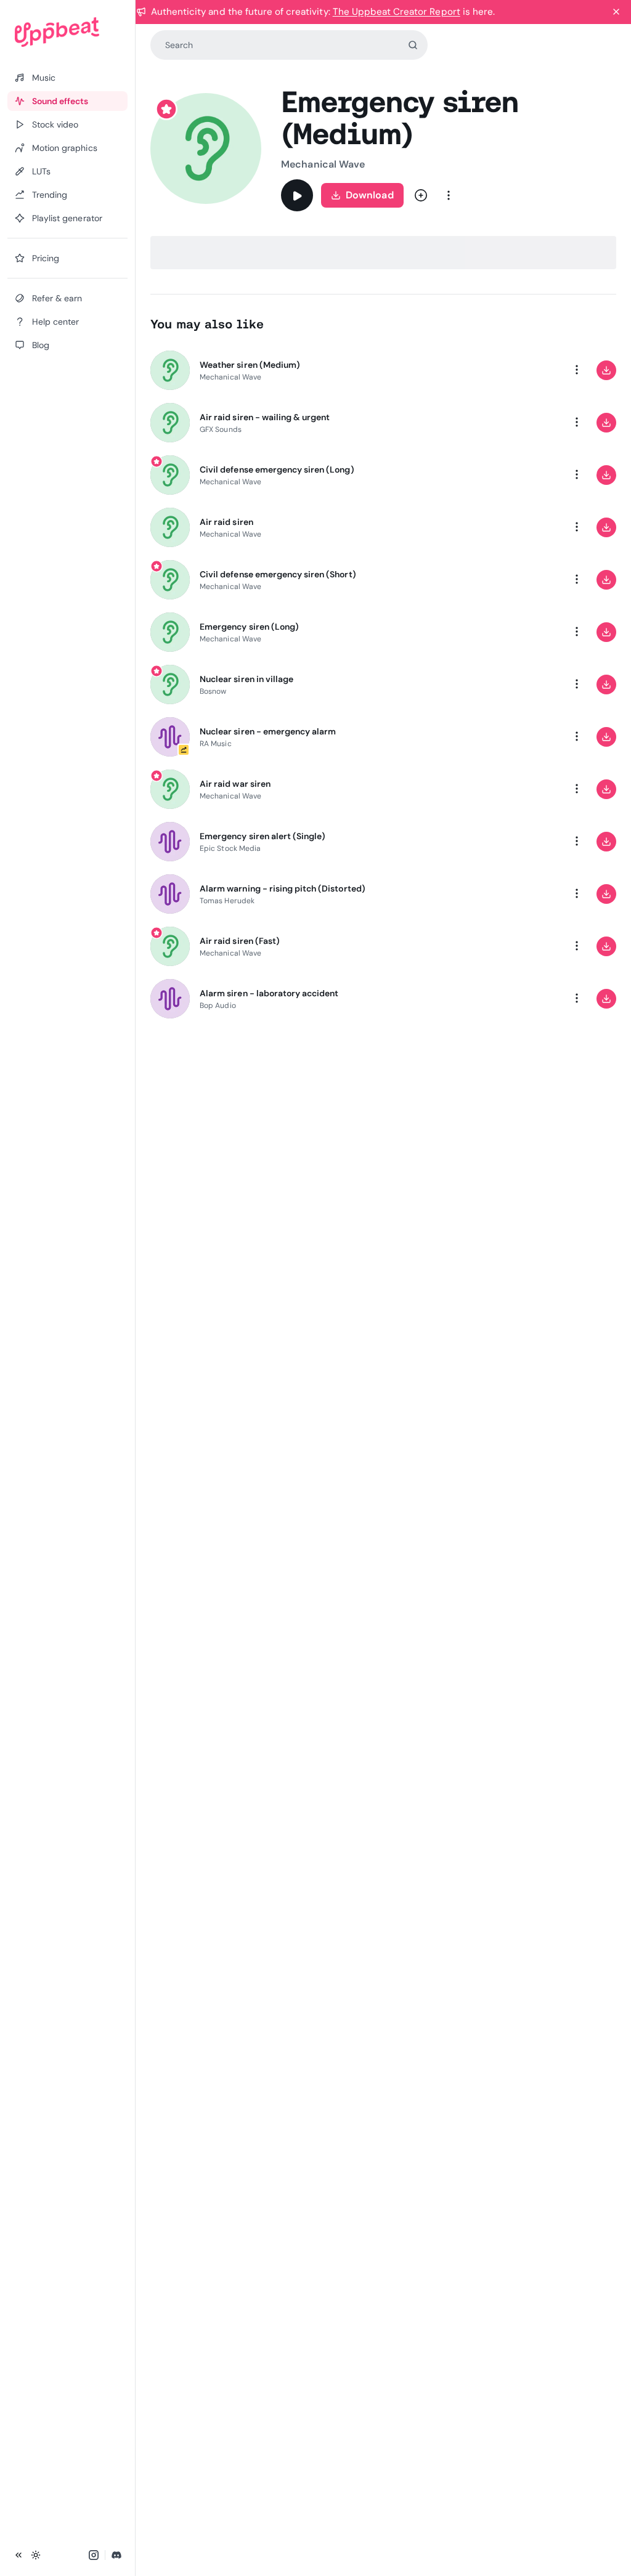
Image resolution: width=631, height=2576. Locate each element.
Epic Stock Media (230, 848)
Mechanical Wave (323, 164)
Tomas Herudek (227, 901)
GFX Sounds (221, 429)
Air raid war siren (235, 784)
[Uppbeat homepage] (67, 32)
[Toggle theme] (36, 2555)
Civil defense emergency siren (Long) (277, 469)
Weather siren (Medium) (250, 365)
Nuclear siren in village (246, 679)
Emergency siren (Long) (249, 627)
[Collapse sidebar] (18, 2555)
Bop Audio (218, 1006)
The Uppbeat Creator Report (397, 12)
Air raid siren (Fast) (240, 941)
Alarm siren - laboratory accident (269, 993)
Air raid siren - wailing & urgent (265, 417)
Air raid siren (226, 522)
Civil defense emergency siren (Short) (278, 574)
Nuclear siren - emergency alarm (268, 731)
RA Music (216, 744)
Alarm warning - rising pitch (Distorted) (283, 888)
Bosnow (213, 691)
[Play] (297, 195)
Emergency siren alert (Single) (263, 836)
